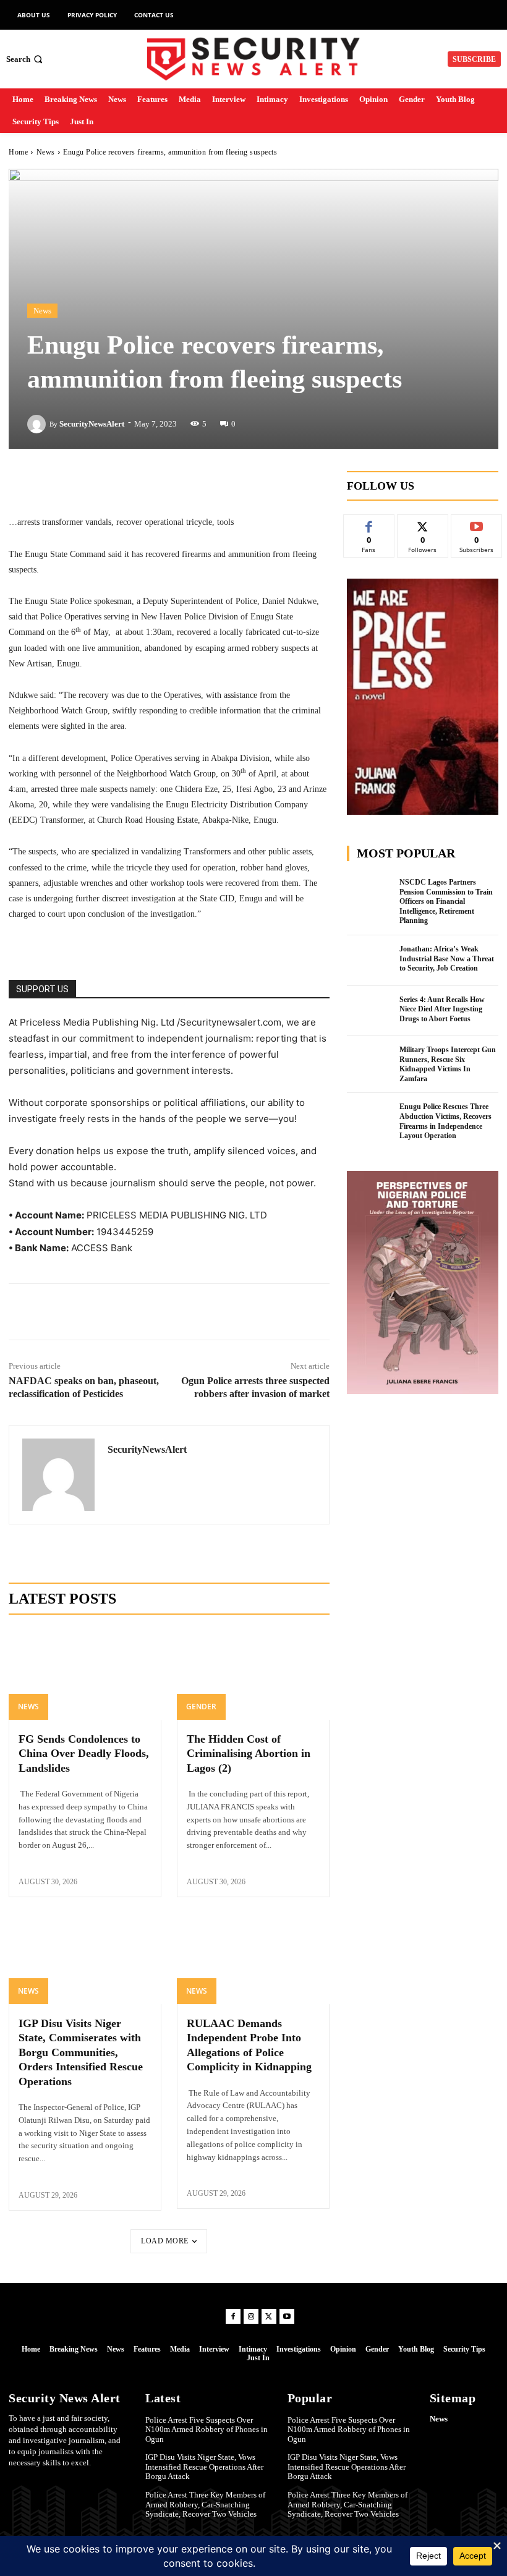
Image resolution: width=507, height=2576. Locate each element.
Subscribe (477, 524)
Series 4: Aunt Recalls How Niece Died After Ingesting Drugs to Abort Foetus (442, 1009)
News (46, 152)
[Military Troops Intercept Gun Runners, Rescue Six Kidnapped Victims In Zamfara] (370, 1061)
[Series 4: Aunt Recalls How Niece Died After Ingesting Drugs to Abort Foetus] (370, 1011)
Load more (165, 2241)
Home (18, 152)
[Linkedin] (140, 1312)
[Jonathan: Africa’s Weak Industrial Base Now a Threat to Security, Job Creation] (370, 961)
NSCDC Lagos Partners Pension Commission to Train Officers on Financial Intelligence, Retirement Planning (446, 901)
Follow (423, 524)
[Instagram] (251, 2316)
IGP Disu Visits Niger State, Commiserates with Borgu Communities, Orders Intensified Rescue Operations (81, 2052)
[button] (26, 59)
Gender (201, 1707)
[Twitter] (112, 1312)
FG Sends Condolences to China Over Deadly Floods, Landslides (84, 1753)
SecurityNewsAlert (92, 424)
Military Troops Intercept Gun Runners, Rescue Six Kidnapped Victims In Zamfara (448, 1064)
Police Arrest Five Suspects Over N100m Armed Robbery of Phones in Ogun (207, 2429)
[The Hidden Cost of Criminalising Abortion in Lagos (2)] (253, 1674)
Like (369, 524)
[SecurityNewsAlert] (38, 424)
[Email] (226, 1312)
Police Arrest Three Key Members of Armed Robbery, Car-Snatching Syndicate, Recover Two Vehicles (205, 2504)
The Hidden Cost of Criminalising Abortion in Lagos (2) (249, 1753)
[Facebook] (83, 1312)
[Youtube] (287, 2316)
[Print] (254, 1312)
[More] (244, 483)
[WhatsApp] (197, 1312)
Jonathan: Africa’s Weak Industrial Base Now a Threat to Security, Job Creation (447, 959)
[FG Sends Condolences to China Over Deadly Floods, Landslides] (85, 1674)
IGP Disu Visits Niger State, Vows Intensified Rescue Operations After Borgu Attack (204, 2467)
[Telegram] (169, 1312)
